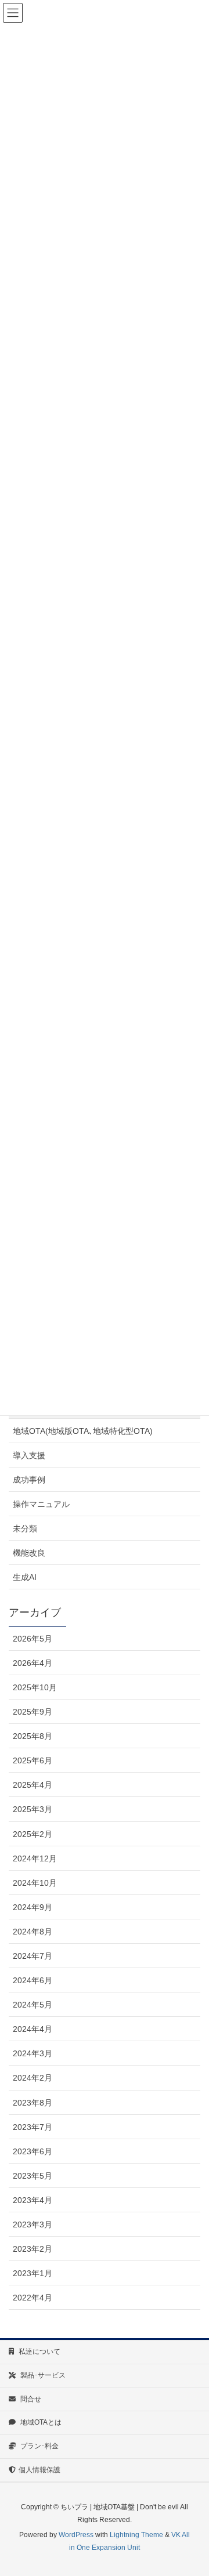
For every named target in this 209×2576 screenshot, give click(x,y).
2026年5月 (33, 1639)
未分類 (25, 1528)
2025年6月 (33, 1760)
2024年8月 (33, 1932)
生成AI (25, 1577)
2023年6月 (33, 2151)
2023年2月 (33, 2249)
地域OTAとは (40, 2422)
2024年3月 (33, 2053)
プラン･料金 (39, 2446)
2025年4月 (33, 1785)
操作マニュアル (41, 1504)
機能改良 (29, 1553)
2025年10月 (35, 1687)
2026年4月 (33, 1663)
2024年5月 (33, 2005)
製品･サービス (42, 2375)
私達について (39, 2352)
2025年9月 (33, 1712)
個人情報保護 (39, 2470)
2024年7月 (33, 1956)
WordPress (76, 2535)
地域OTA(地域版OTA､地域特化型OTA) (83, 1431)
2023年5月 (33, 2176)
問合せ (30, 2399)
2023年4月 (33, 2200)
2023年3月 (33, 2224)
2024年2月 (33, 2078)
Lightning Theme (136, 2535)
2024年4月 (33, 2029)
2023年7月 (33, 2127)
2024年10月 (35, 1883)
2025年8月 (33, 1736)
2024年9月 (33, 1907)
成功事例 (29, 1480)
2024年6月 (33, 1980)
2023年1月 (33, 2273)
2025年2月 (33, 1834)
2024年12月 (35, 1858)
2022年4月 (33, 2298)
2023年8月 (33, 2103)
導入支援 (29, 1455)
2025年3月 (33, 1809)
